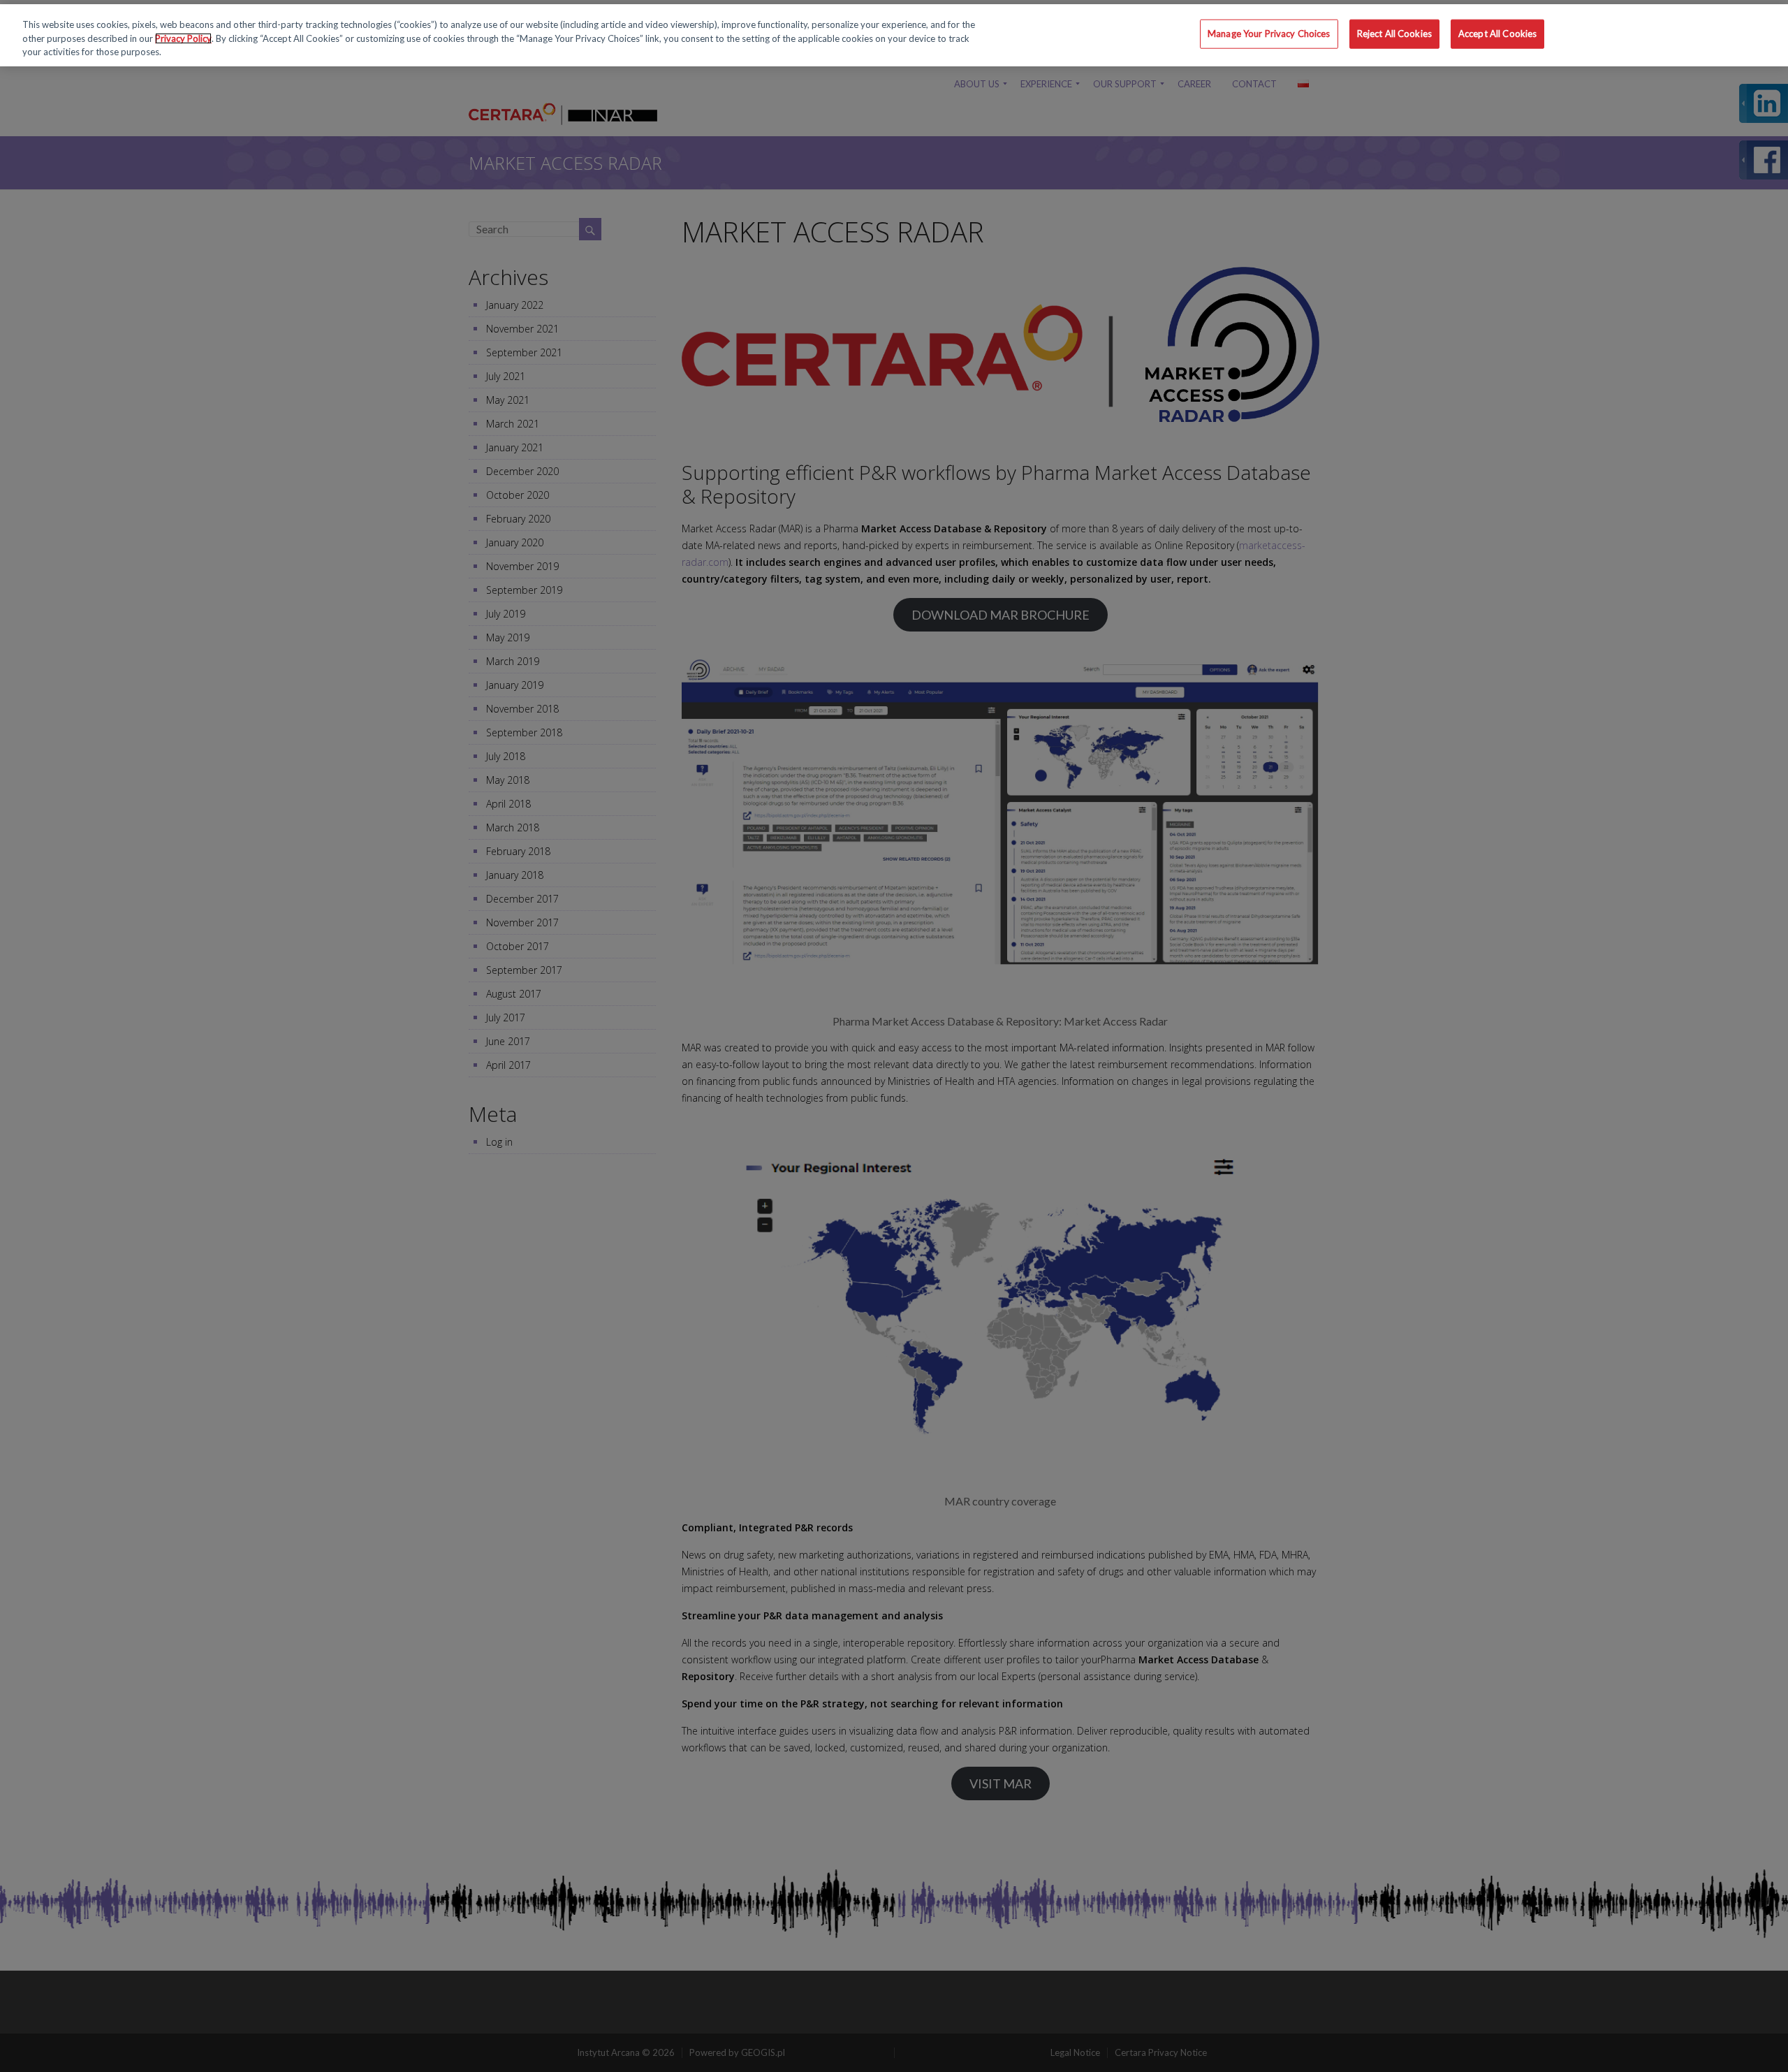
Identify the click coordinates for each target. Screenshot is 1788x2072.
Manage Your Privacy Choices (1269, 34)
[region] (894, 35)
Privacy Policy (183, 38)
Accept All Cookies (1497, 34)
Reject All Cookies (1394, 34)
